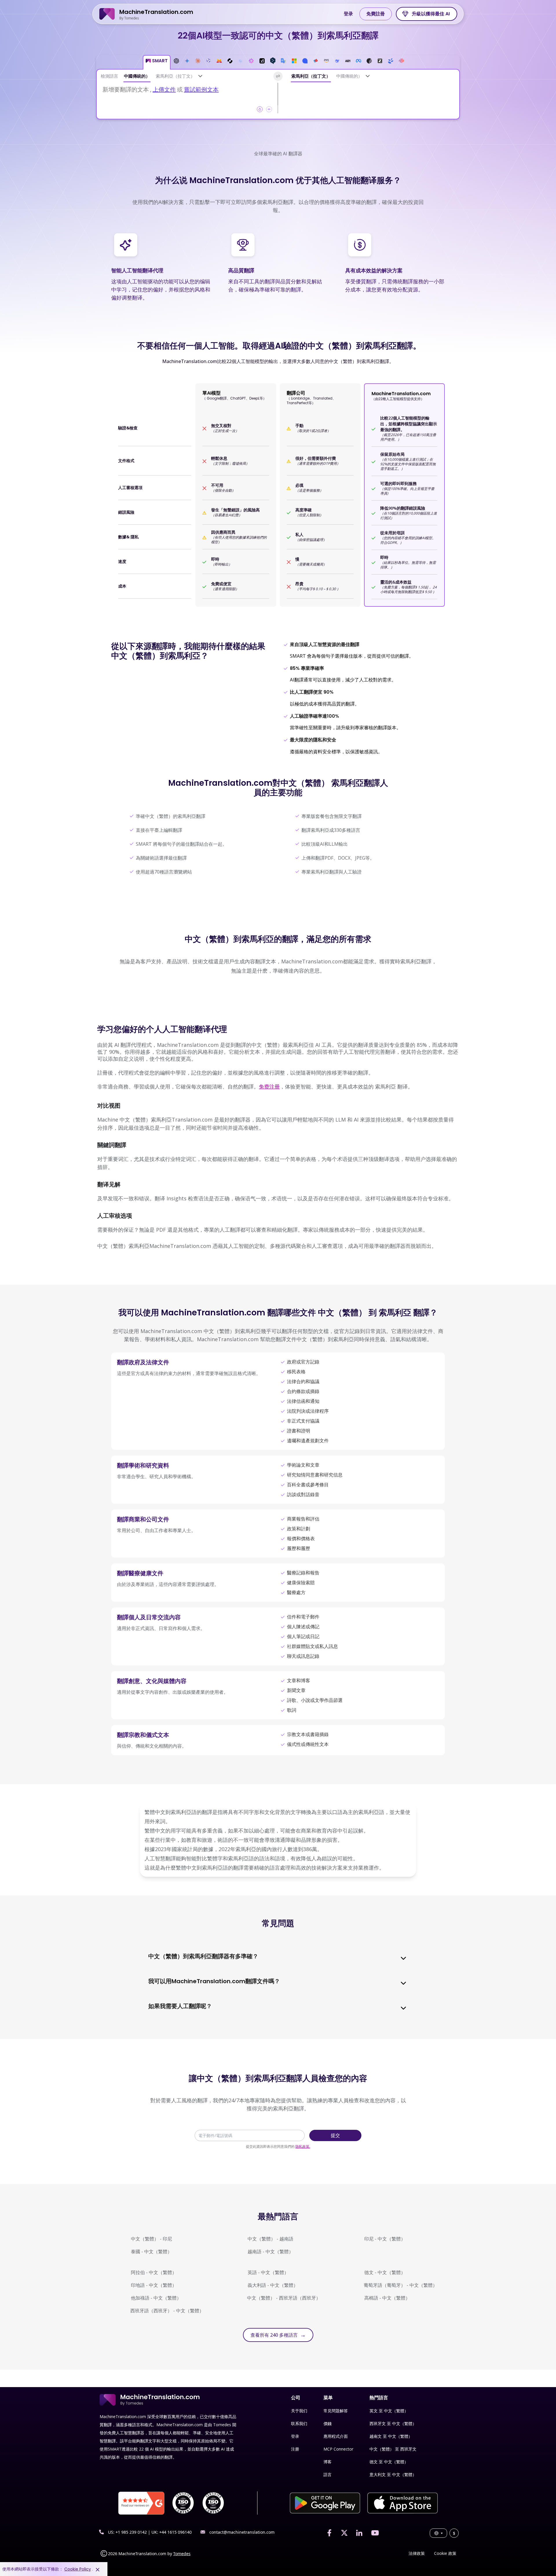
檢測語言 (109, 76)
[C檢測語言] (200, 76)
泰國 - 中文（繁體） (151, 2252)
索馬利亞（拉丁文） (175, 76)
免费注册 (269, 1086)
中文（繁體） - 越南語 (270, 2239)
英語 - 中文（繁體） (268, 2272)
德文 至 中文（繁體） (389, 2462)
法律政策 (417, 2553)
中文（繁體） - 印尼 (151, 2239)
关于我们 (299, 2411)
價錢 (328, 2423)
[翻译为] (368, 76)
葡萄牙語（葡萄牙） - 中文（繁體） (400, 2285)
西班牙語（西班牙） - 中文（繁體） (167, 2311)
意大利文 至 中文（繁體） (393, 2474)
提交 (335, 2135)
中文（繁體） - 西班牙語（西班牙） (284, 2298)
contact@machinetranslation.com (242, 2532)
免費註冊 (376, 14)
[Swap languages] (278, 76)
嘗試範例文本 (201, 89)
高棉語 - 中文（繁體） (387, 2298)
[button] (157, 62)
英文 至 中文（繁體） (389, 2411)
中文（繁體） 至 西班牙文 (393, 2449)
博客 (328, 2462)
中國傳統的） (137, 76)
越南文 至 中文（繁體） (391, 2436)
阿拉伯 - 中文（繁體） (154, 2272)
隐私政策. (303, 2146)
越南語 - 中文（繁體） (270, 2252)
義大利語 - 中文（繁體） (273, 2285)
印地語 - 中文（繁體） (154, 2285)
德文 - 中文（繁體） (385, 2272)
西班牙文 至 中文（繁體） (393, 2423)
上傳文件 (164, 89)
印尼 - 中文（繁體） (385, 2239)
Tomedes (182, 2554)
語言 (328, 2474)
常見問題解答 (336, 2411)
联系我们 (299, 2423)
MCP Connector (338, 2449)
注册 (295, 2449)
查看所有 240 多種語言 (278, 2335)
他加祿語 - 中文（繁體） (156, 2298)
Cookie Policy (78, 2569)
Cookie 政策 (445, 2553)
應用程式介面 (336, 2436)
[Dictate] (269, 109)
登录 (348, 14)
